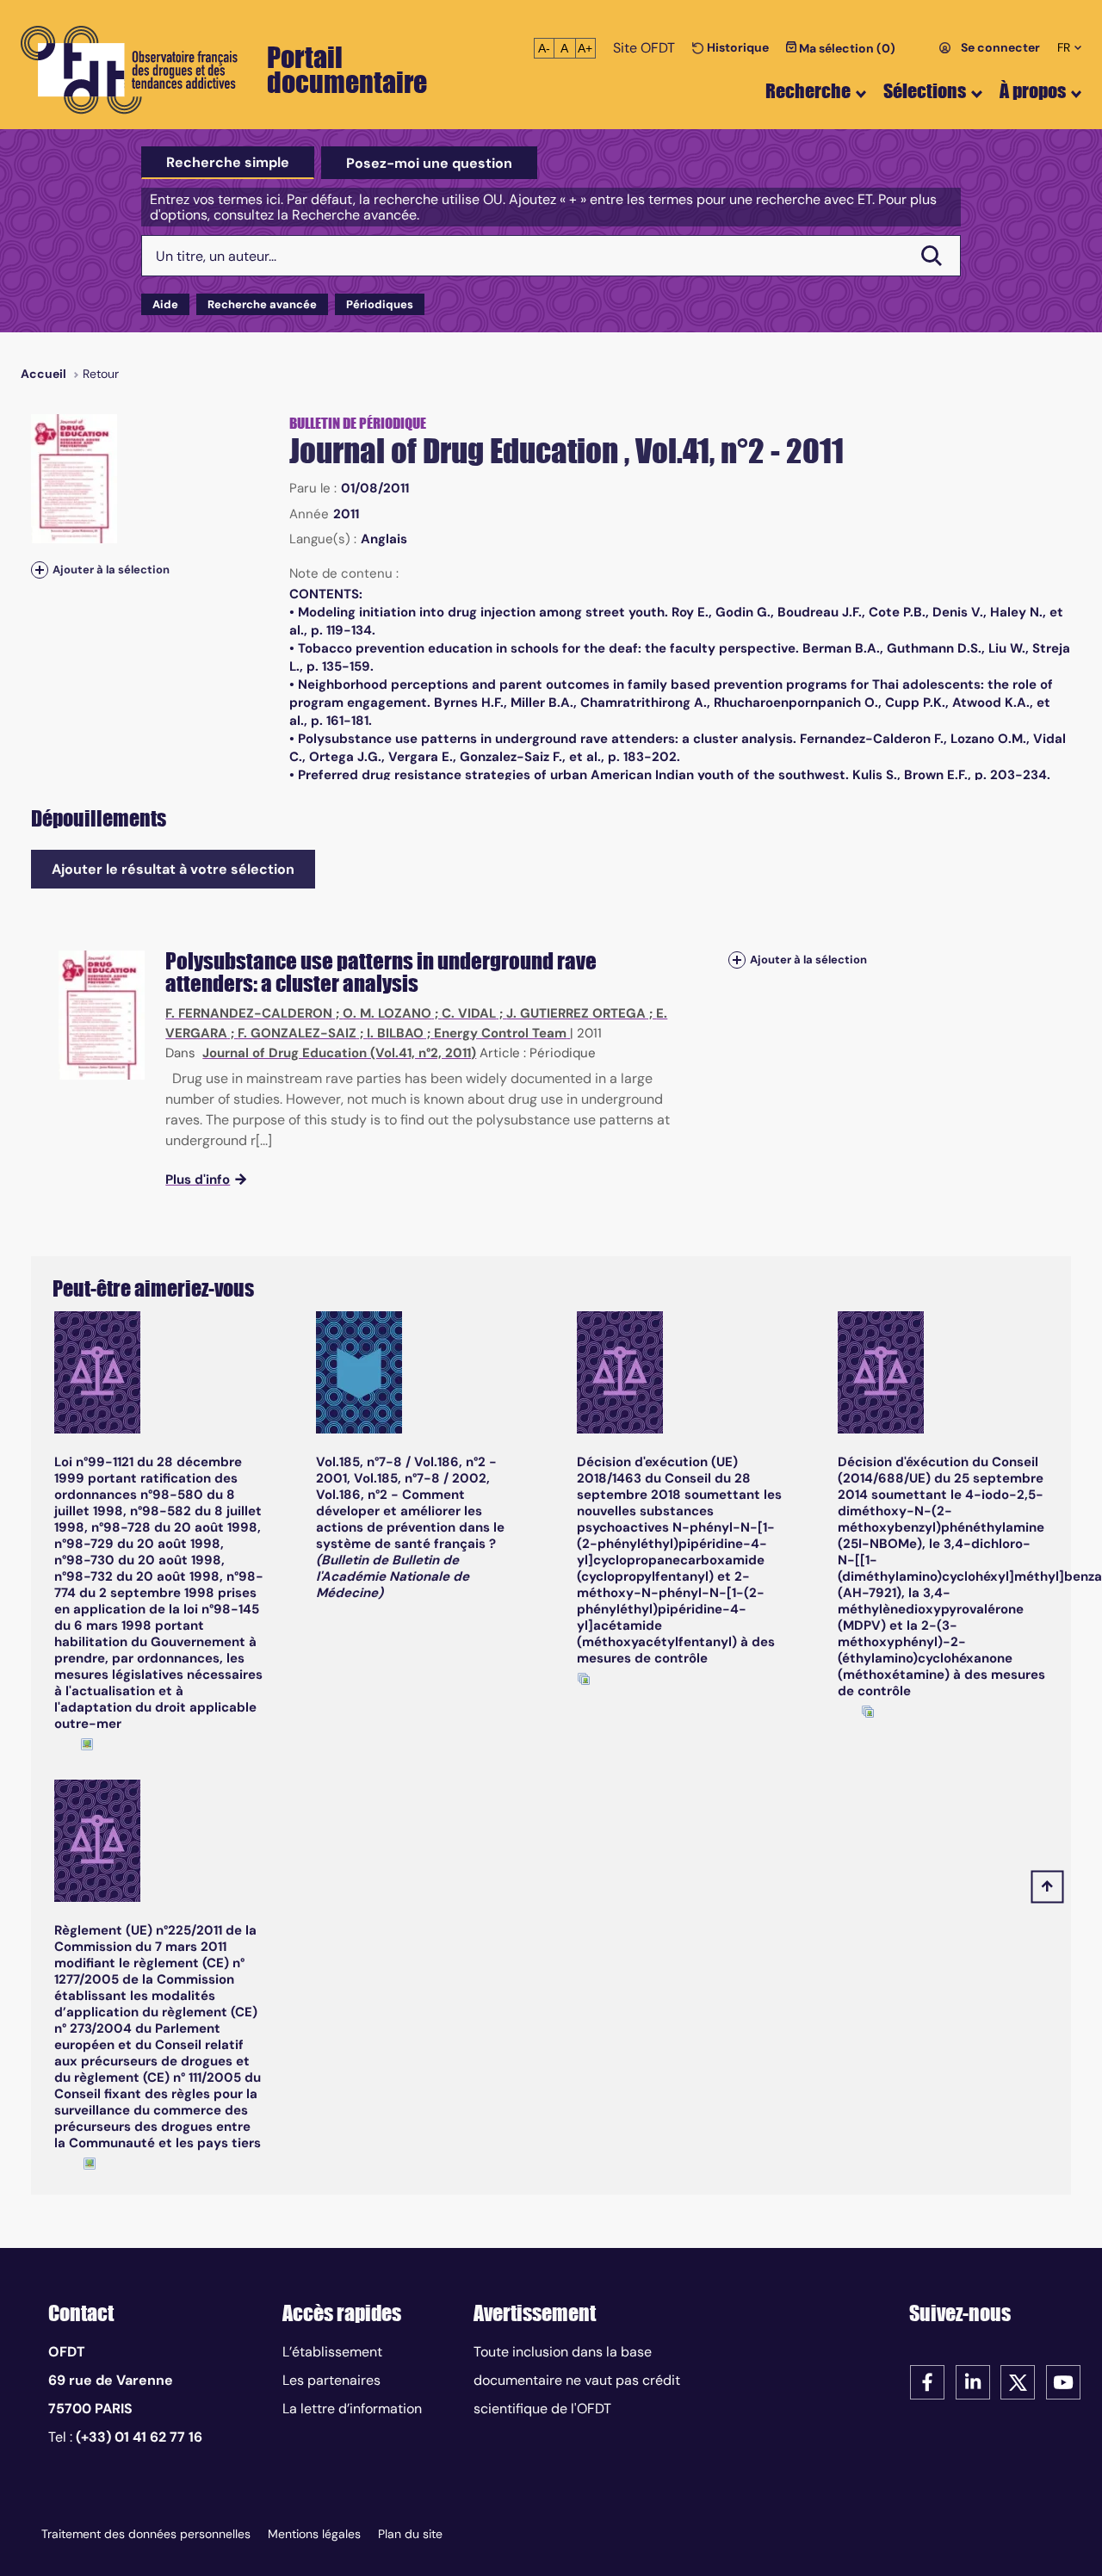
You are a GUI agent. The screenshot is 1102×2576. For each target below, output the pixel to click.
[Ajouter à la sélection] (40, 570)
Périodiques (380, 304)
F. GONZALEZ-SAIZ (297, 1033)
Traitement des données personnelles (146, 2534)
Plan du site (410, 2534)
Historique (737, 47)
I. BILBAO (395, 1033)
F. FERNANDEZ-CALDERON (249, 1013)
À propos (1033, 91)
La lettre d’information (352, 2409)
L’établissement (332, 2352)
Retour (101, 374)
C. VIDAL (469, 1013)
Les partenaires (331, 2380)
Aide (165, 304)
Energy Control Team (500, 1033)
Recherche (808, 91)
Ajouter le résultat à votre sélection (173, 869)
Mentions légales (314, 2534)
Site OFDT (644, 48)
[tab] (228, 163)
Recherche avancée (262, 304)
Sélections (925, 91)
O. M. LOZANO (387, 1013)
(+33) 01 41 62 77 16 (139, 2437)
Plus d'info (198, 1180)
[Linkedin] (973, 2381)
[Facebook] (927, 2381)
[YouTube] (1063, 2381)
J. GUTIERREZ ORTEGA (576, 1013)
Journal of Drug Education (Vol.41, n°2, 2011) (339, 1053)
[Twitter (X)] (1018, 2381)
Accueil (43, 374)
